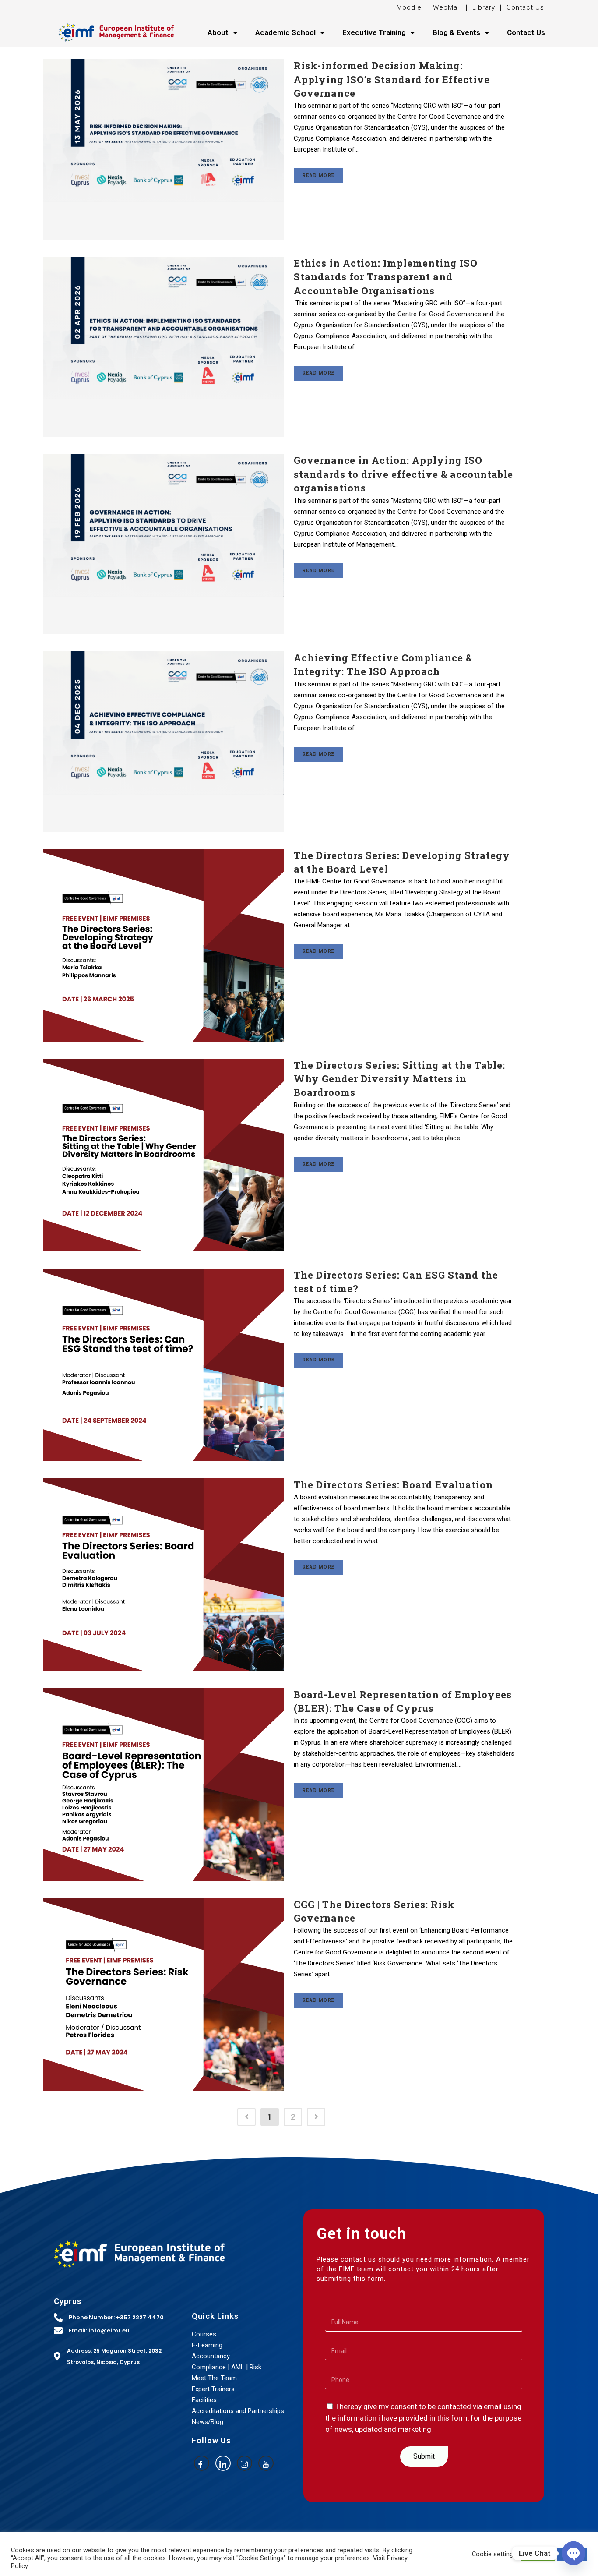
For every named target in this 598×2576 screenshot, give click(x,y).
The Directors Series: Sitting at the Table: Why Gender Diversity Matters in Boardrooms (399, 1079)
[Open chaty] (573, 2553)
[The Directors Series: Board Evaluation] (163, 1575)
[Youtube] (266, 2463)
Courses (204, 2334)
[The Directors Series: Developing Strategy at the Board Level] (163, 945)
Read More (318, 175)
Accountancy (211, 2356)
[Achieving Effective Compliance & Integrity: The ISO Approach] (163, 742)
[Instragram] (244, 2463)
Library (484, 7)
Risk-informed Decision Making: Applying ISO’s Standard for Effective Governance (392, 79)
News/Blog (208, 2422)
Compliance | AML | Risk (227, 2367)
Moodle (410, 7)
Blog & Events (456, 32)
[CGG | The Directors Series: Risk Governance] (163, 1994)
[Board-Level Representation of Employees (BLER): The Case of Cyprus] (163, 1784)
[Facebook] (202, 2463)
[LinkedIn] (223, 2463)
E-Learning (207, 2345)
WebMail (446, 7)
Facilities (204, 2400)
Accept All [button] (538, 2554)
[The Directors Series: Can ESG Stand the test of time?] (163, 1365)
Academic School (285, 32)
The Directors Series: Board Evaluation (393, 1485)
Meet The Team (214, 2378)
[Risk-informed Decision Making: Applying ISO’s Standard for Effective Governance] (163, 149)
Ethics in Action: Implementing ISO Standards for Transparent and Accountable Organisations (386, 277)
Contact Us (525, 7)
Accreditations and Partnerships (238, 2411)
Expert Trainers (213, 2389)
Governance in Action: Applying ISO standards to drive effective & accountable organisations (403, 474)
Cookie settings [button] (494, 2554)
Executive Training (374, 32)
